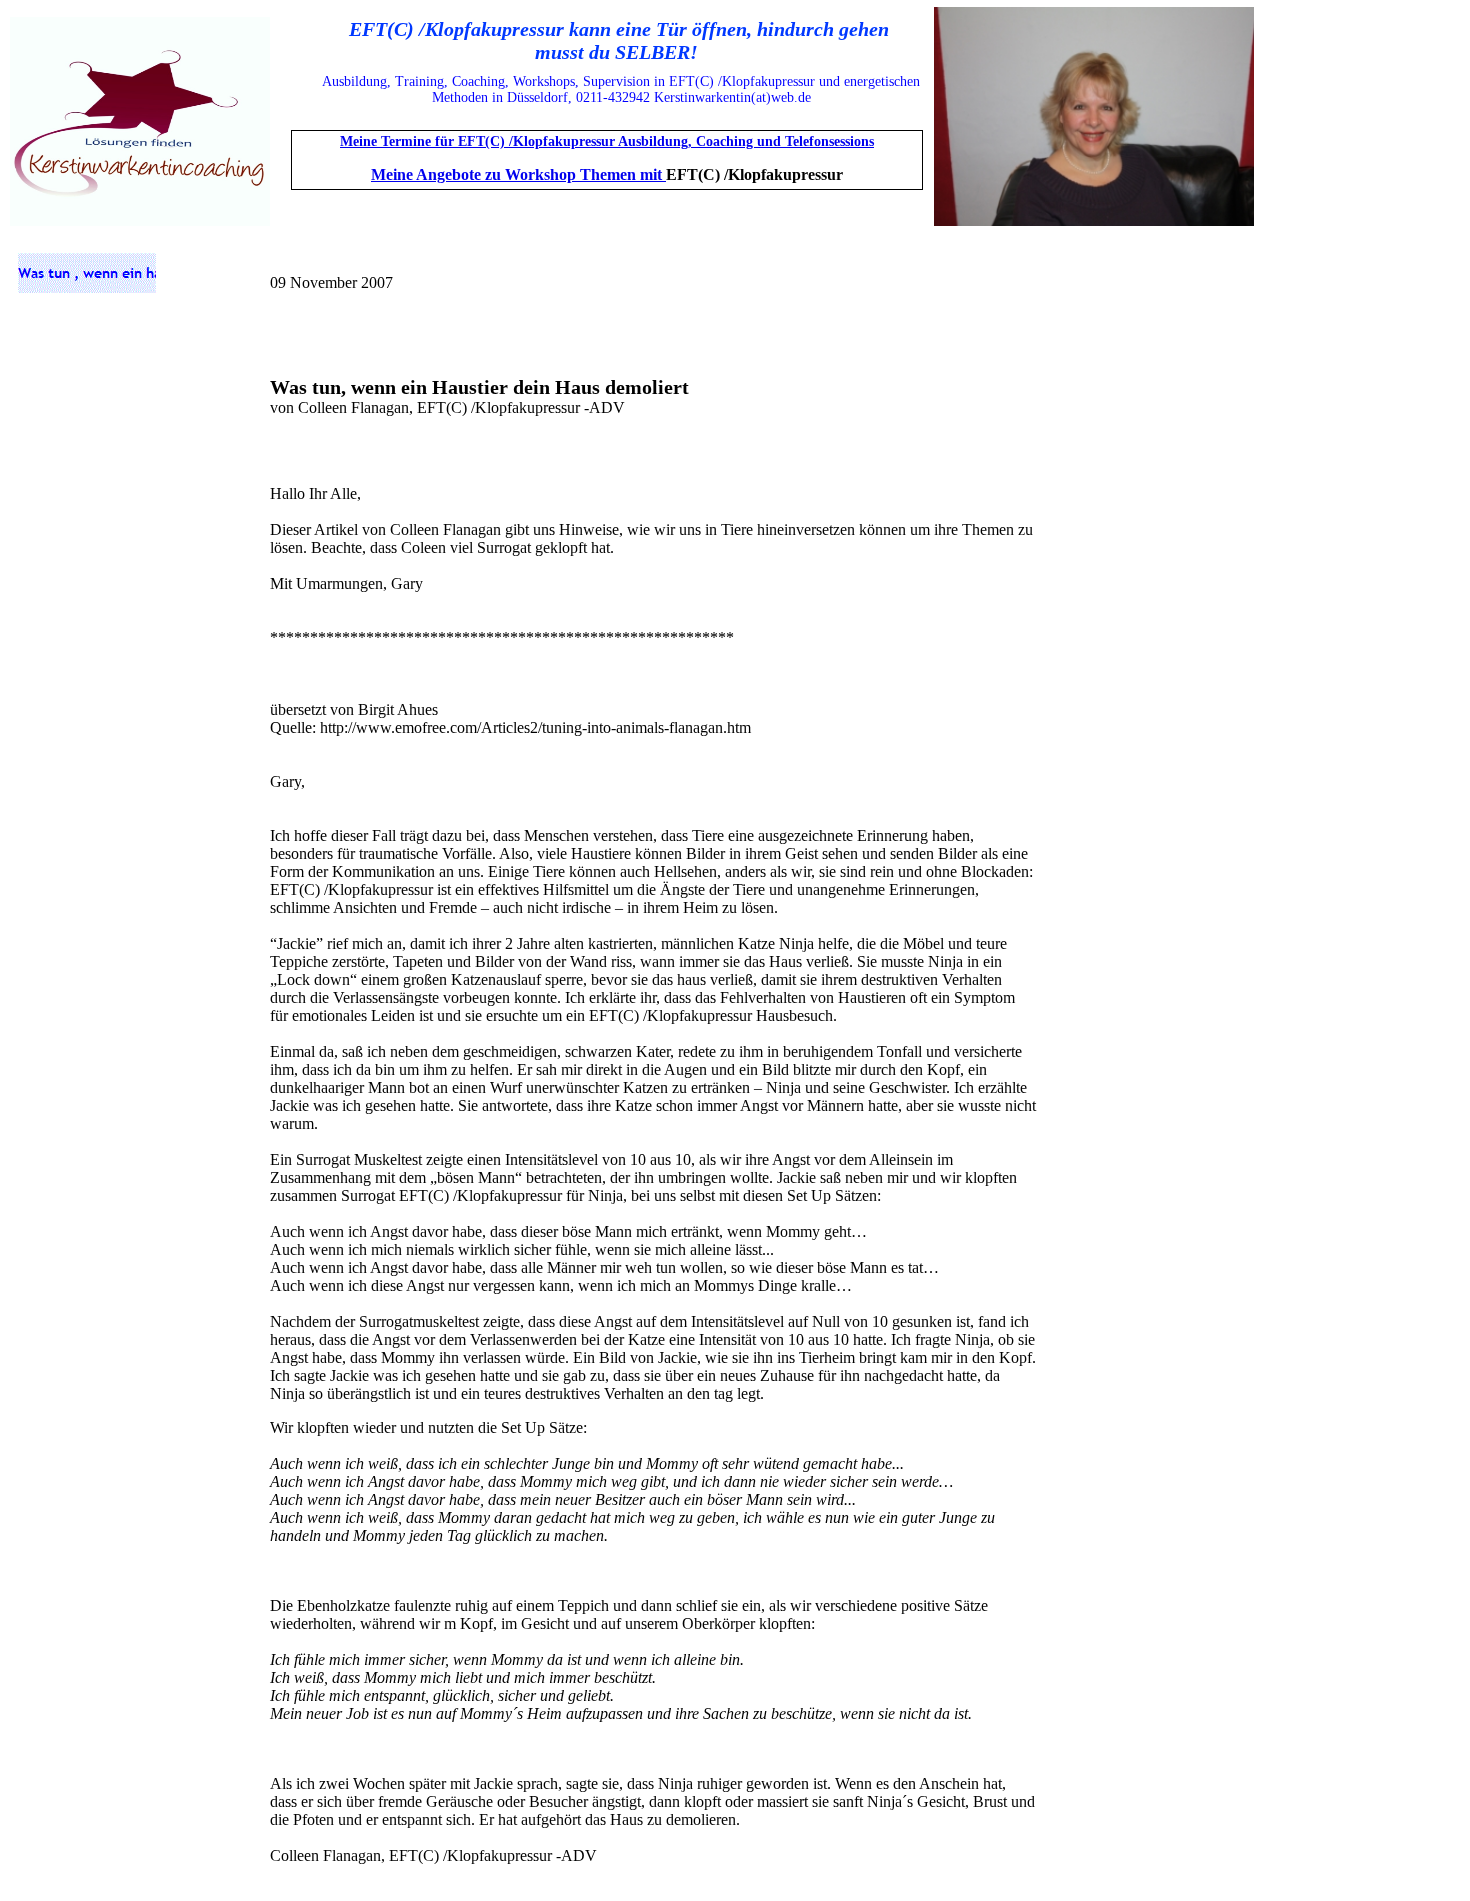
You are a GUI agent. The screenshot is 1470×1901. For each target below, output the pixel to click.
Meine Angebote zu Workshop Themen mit (518, 174)
